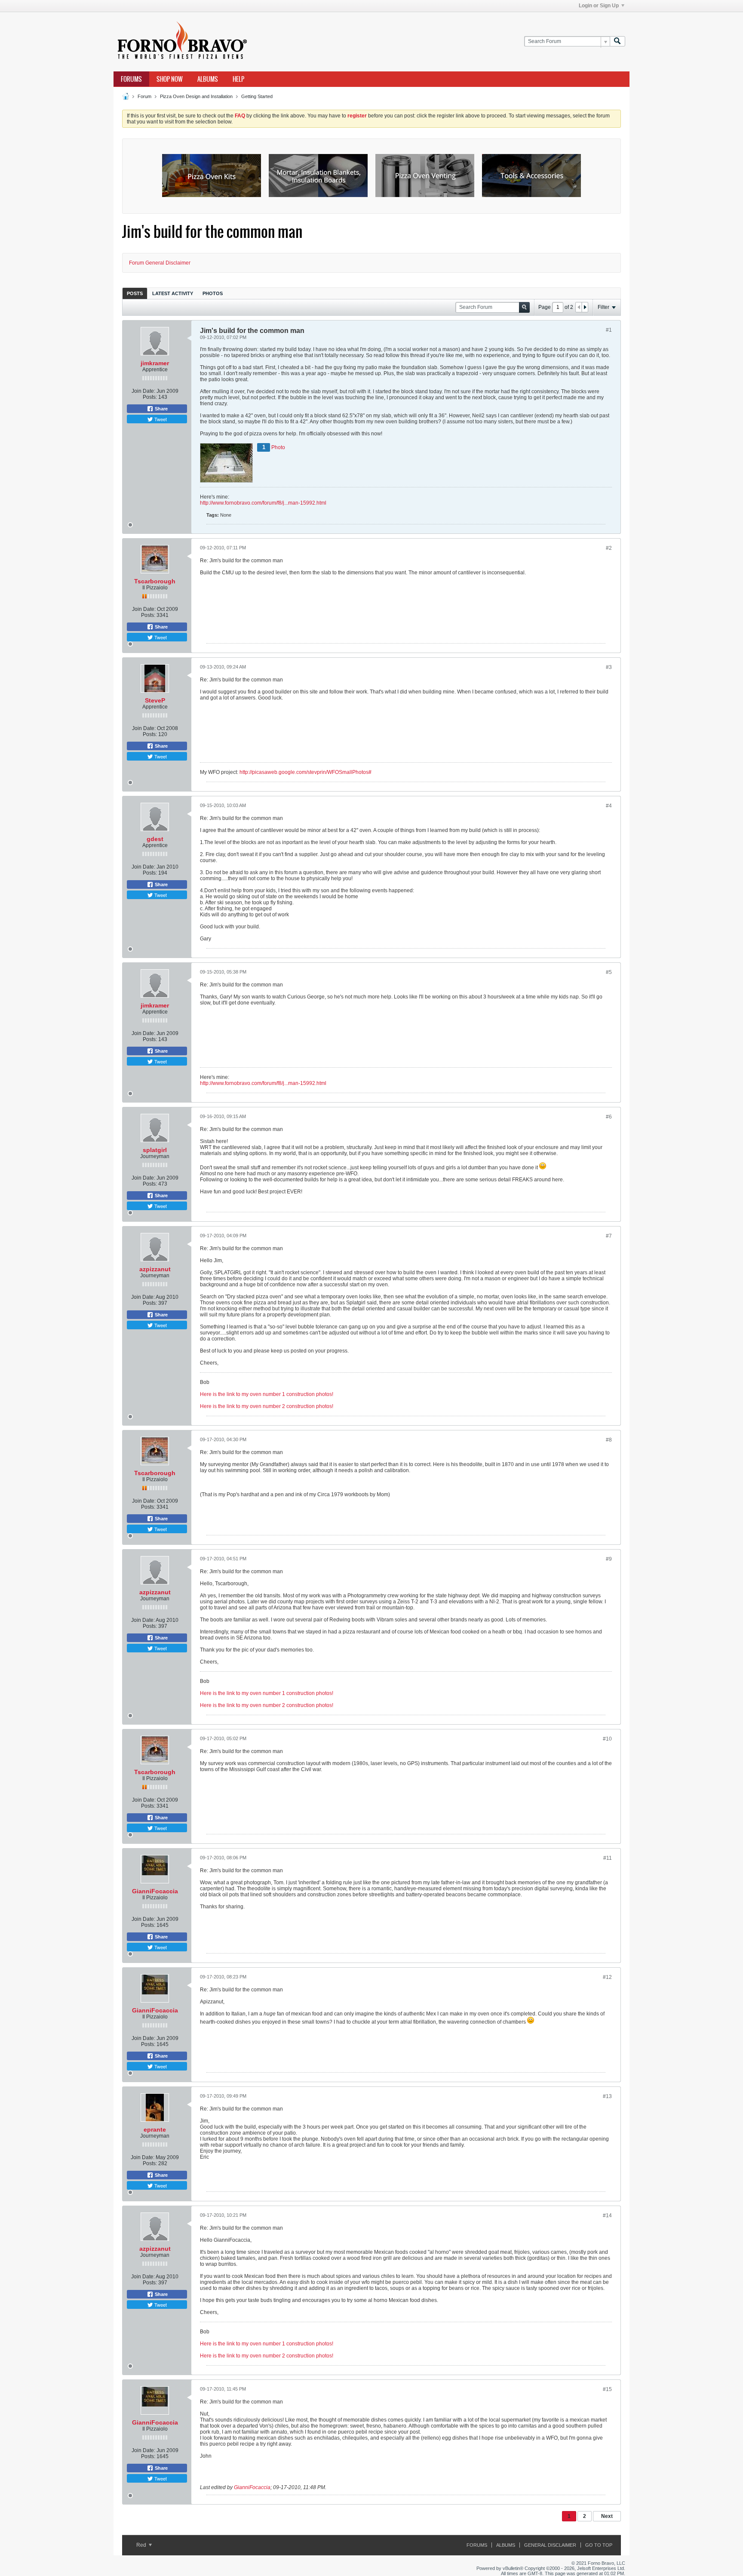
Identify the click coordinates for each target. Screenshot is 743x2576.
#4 (609, 806)
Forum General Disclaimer (160, 263)
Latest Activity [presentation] (173, 293)
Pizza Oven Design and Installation (196, 96)
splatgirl (155, 1150)
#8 (609, 1440)
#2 (609, 548)
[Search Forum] (617, 42)
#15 (607, 2389)
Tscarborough (155, 581)
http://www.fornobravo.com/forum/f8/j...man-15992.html (263, 503)
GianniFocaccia (155, 1891)
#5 (609, 972)
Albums (208, 79)
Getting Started (257, 96)
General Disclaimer (550, 2545)
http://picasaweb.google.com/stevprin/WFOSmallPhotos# (305, 772)
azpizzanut (155, 1269)
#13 (607, 2096)
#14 (607, 2215)
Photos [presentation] (213, 293)
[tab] (135, 293)
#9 (609, 1559)
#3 (609, 667)
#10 (607, 1739)
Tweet (160, 419)
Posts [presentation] (135, 293)
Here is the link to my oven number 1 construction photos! (267, 1394)
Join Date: (143, 391)
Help (238, 79)
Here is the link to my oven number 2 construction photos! (267, 1406)
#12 (607, 1977)
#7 (609, 1236)
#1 (609, 330)
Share (161, 409)
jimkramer (155, 363)
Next (607, 2516)
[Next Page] (585, 307)
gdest (155, 839)
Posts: (150, 397)
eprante (155, 2129)
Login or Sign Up (599, 6)
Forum (144, 96)
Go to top (599, 2545)
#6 (609, 1117)
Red (142, 2545)
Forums (131, 79)
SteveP (155, 700)
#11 (608, 1858)
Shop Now (170, 79)
